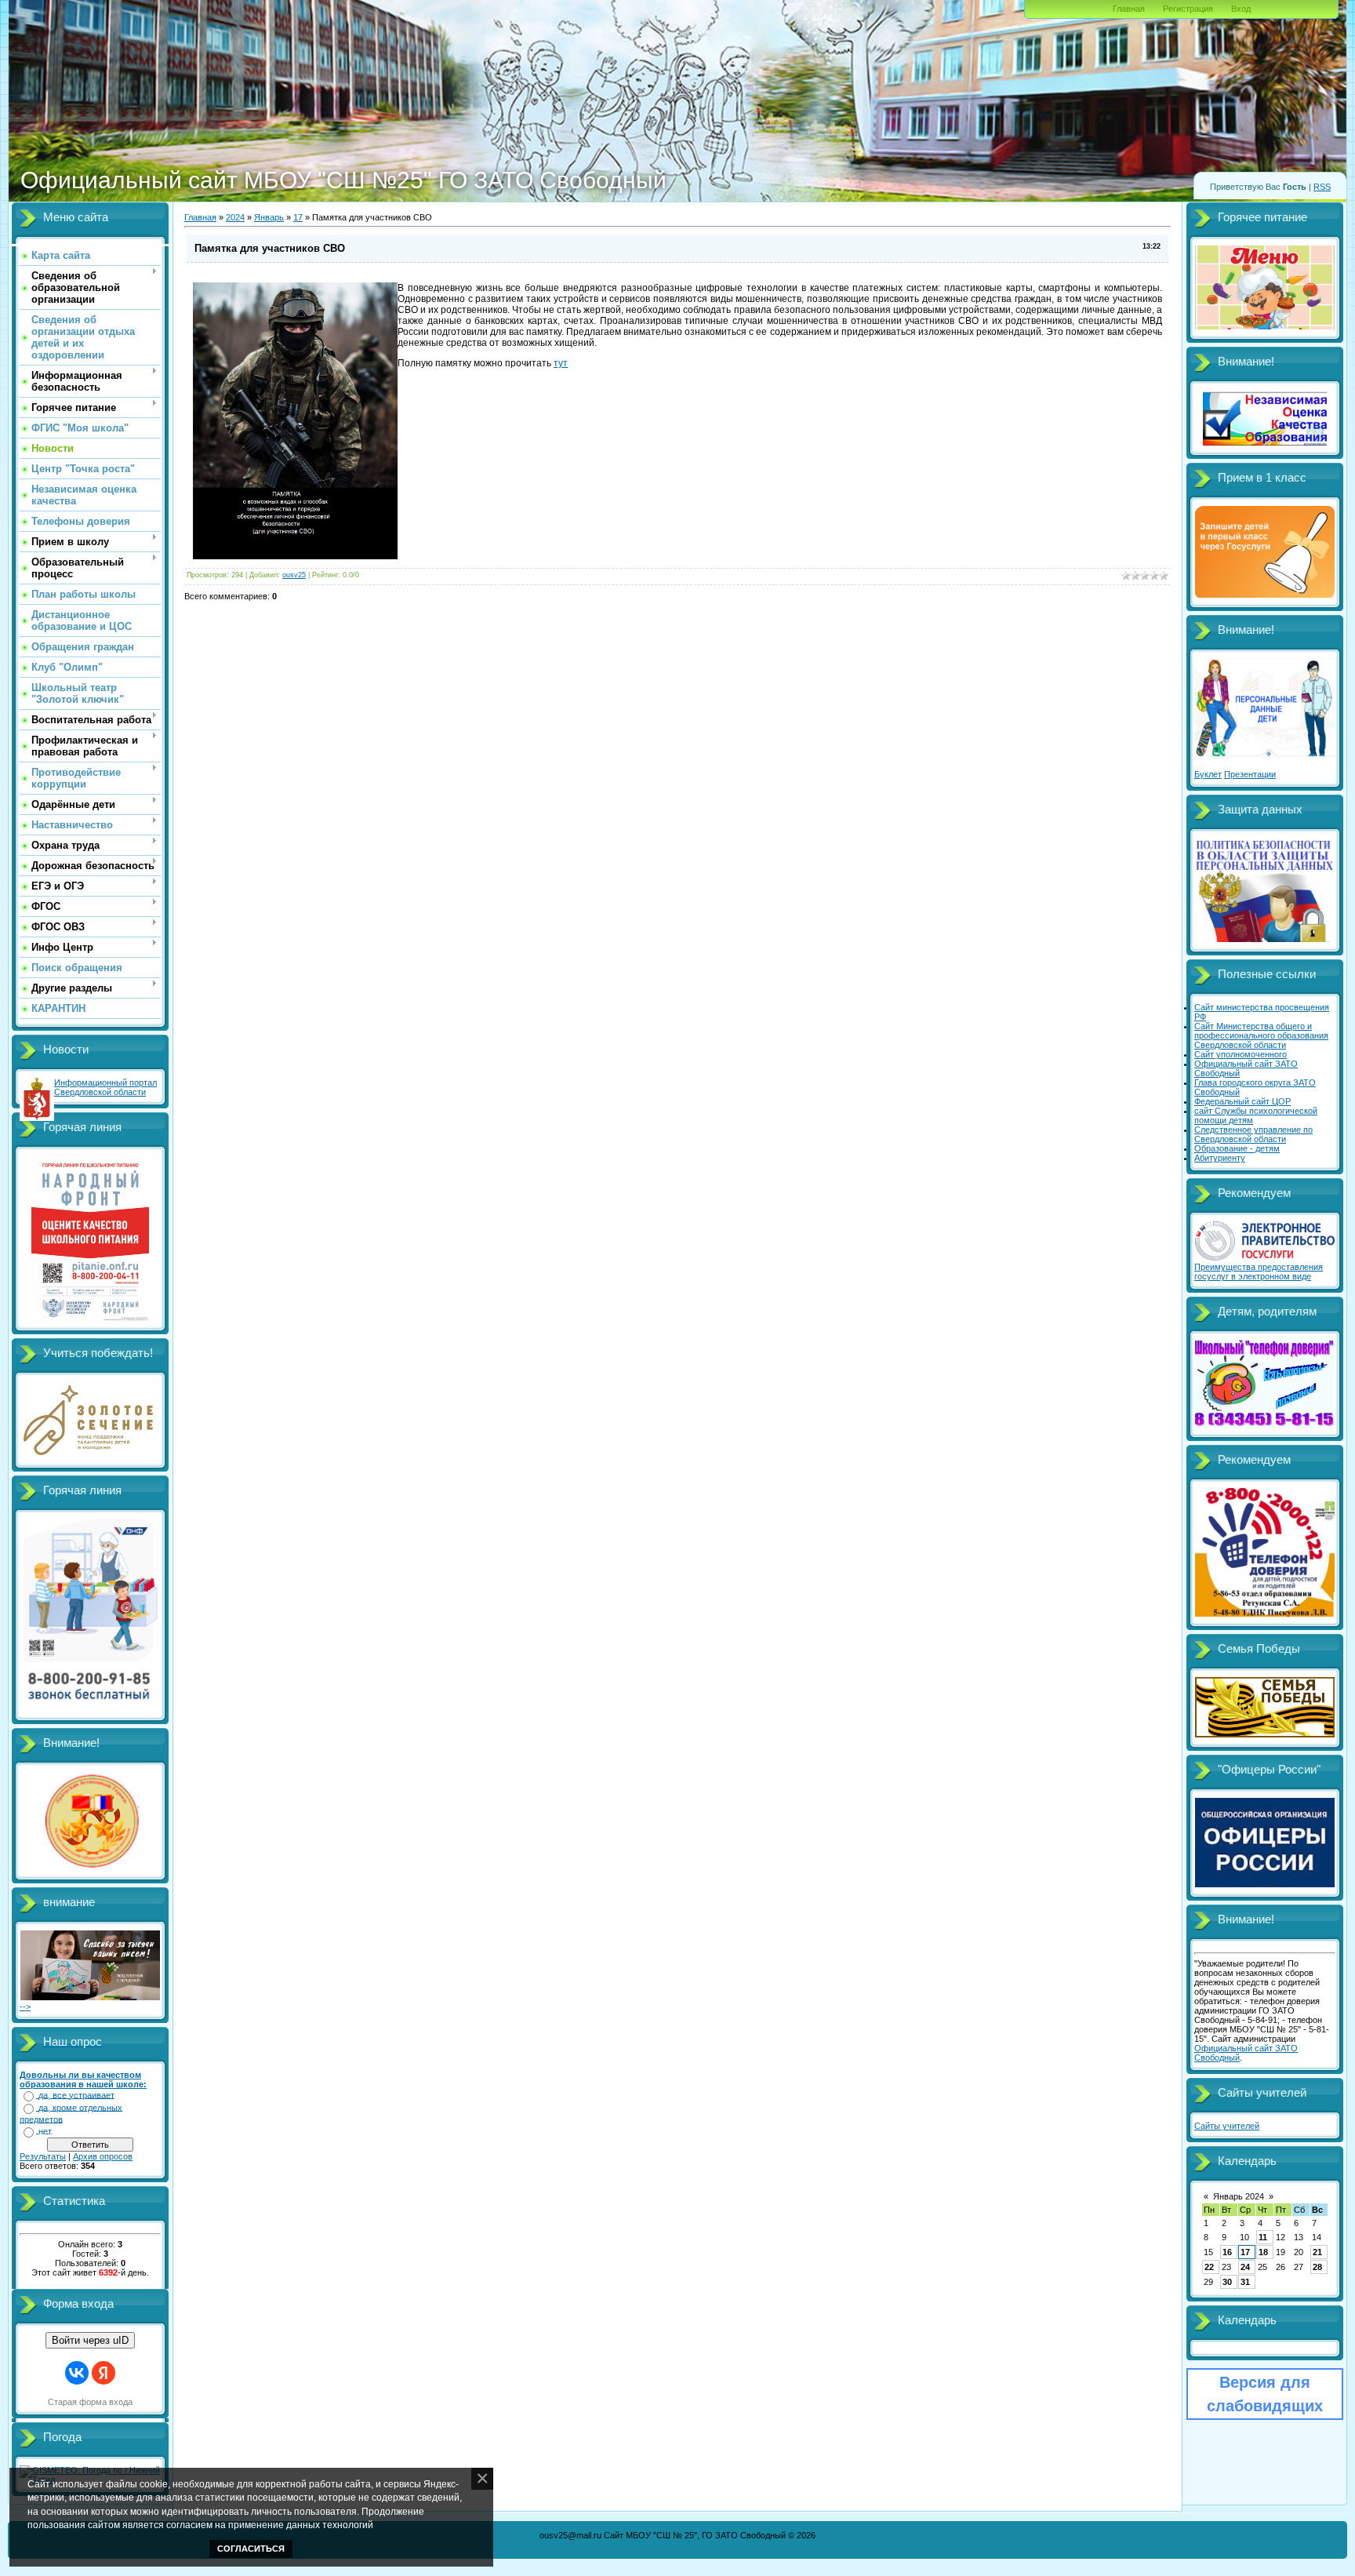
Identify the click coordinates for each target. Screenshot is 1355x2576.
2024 (235, 217)
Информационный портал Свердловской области (105, 1087)
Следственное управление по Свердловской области (1253, 1134)
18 (1263, 2252)
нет (45, 2131)
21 (1317, 2252)
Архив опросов (103, 2156)
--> (25, 2007)
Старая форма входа (90, 2402)
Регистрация (1188, 9)
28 (1317, 2267)
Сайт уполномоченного (1241, 1054)
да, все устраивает (76, 2095)
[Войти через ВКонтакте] (77, 2373)
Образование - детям (1237, 1148)
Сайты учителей (1227, 2126)
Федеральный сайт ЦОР (1242, 1101)
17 (298, 217)
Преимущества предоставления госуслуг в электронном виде (1259, 1272)
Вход (1241, 9)
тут (561, 363)
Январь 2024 (1239, 2196)
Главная (1129, 9)
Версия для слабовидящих (1265, 2394)
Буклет (1208, 774)
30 (1227, 2282)
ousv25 (294, 575)
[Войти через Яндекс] (104, 2373)
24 (1245, 2267)
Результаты (43, 2156)
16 (1227, 2252)
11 (1263, 2237)
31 (1245, 2282)
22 (1209, 2267)
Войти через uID (90, 2340)
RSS (1322, 187)
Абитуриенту (1220, 1158)
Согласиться (251, 2549)
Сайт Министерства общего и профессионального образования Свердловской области (1261, 1035)
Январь (269, 217)
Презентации (1250, 774)
